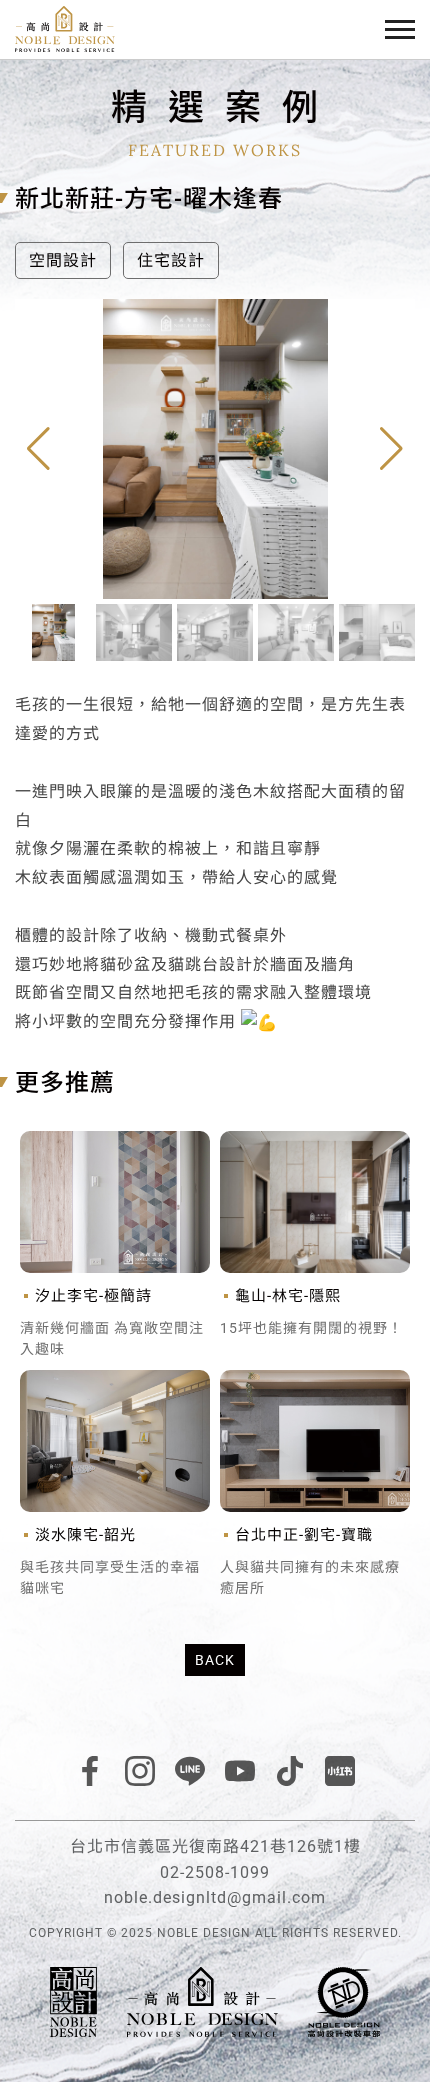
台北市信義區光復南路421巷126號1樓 (215, 1846)
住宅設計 (171, 260)
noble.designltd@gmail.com (215, 1897)
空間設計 (63, 260)
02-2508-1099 (215, 1872)
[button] (391, 449)
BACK (215, 1660)
